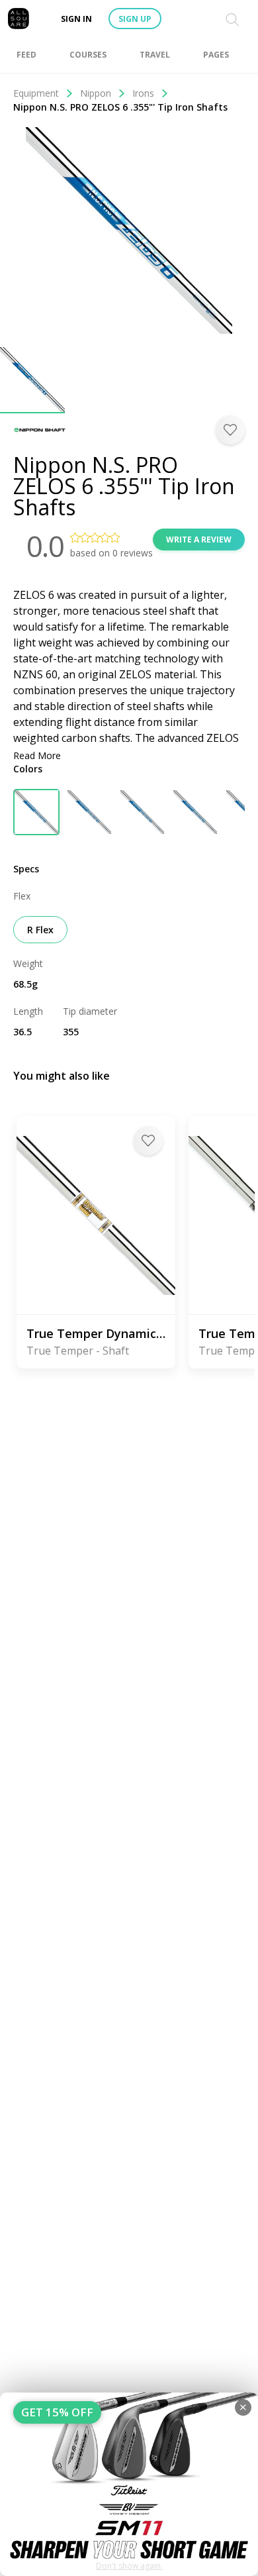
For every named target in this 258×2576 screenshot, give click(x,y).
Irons (143, 93)
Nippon (96, 93)
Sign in (76, 19)
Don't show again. (129, 2566)
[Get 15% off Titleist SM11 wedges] (129, 2484)
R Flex (40, 930)
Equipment (36, 93)
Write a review (199, 540)
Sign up (135, 19)
